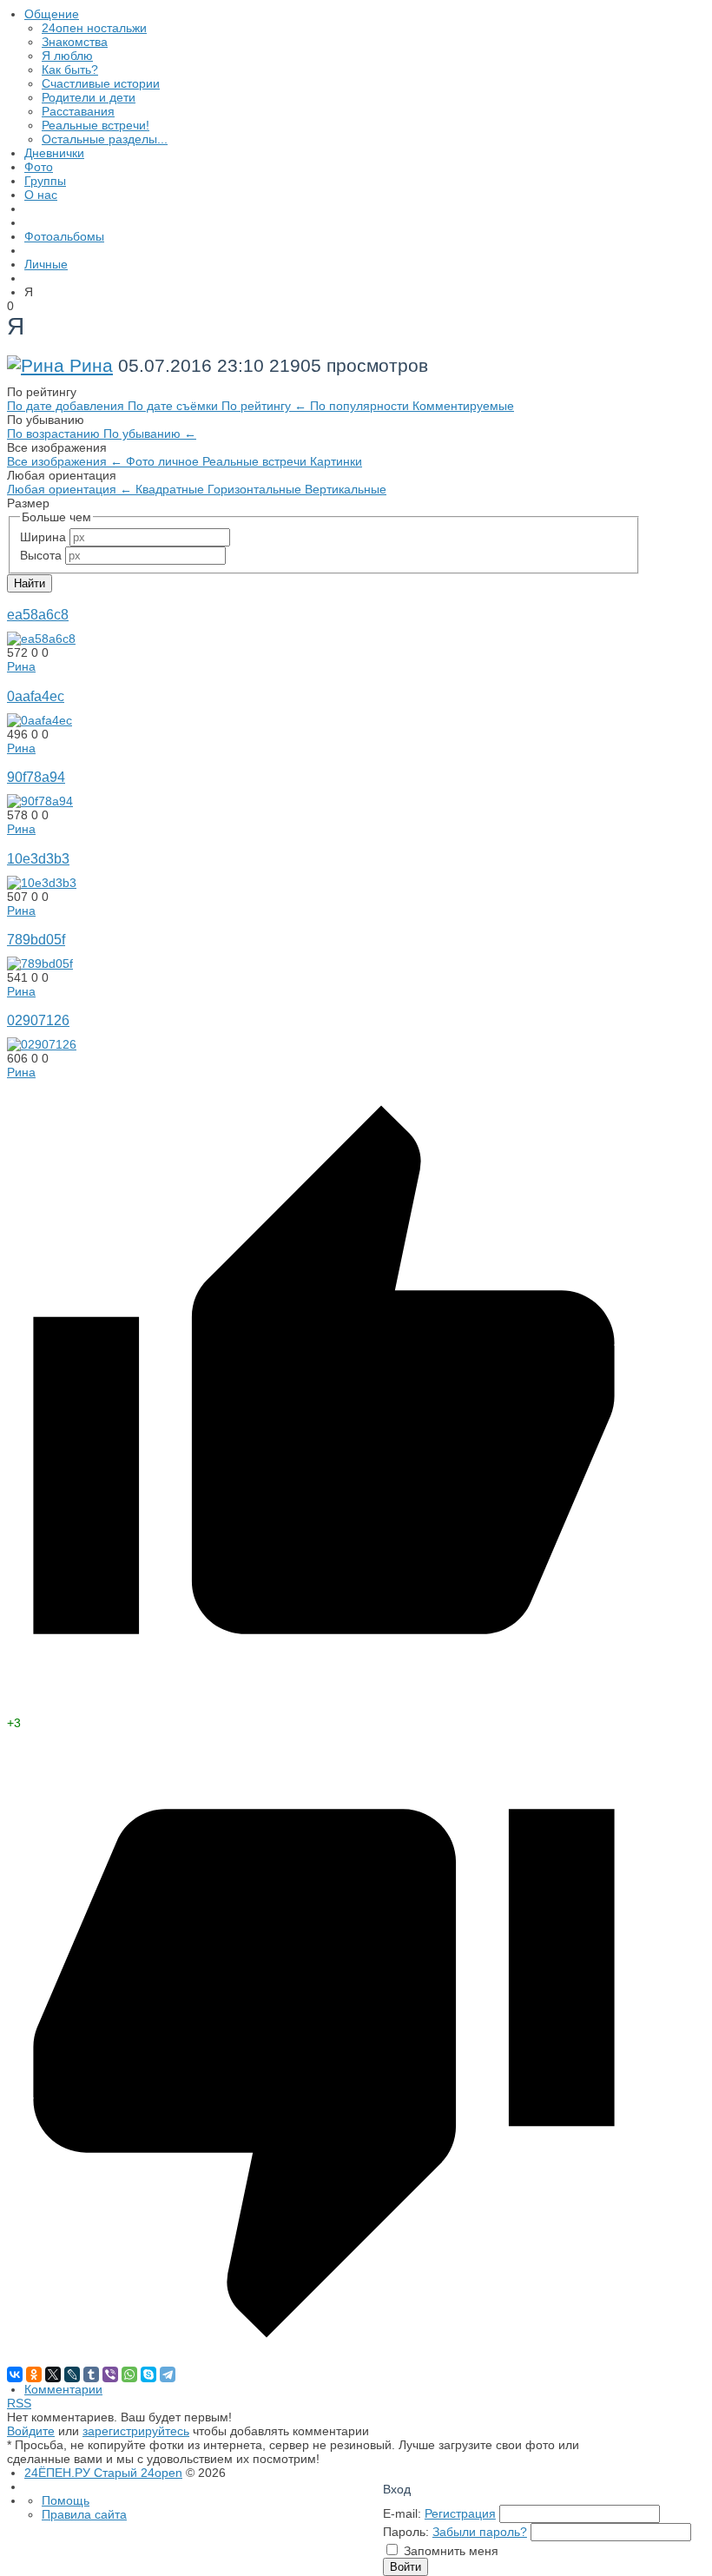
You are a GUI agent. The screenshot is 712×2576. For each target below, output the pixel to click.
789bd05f (36, 939)
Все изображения (65, 461)
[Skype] (148, 2374)
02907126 (38, 1020)
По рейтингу (264, 406)
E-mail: (402, 2513)
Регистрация (460, 2513)
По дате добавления (67, 406)
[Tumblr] (91, 2374)
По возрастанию (55, 434)
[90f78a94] (40, 801)
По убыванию (150, 434)
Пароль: (406, 2532)
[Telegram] (168, 2374)
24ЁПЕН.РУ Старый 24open (103, 2473)
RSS (19, 2403)
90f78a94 (36, 777)
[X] (53, 2374)
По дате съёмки (175, 406)
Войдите (31, 2431)
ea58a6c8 (38, 614)
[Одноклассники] (34, 2374)
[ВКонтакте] (15, 2374)
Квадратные (171, 489)
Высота (41, 555)
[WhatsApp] (129, 2374)
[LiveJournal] (72, 2374)
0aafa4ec (36, 696)
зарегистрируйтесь (136, 2431)
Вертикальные (346, 489)
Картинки (336, 461)
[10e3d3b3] (42, 883)
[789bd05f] (40, 964)
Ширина (43, 537)
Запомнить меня (451, 2551)
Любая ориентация (69, 489)
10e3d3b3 (38, 858)
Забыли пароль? (480, 2532)
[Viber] (110, 2374)
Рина (91, 365)
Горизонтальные (256, 489)
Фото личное (164, 461)
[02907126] (42, 1044)
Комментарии (63, 2389)
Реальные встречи (256, 461)
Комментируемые (463, 406)
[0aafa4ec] (40, 720)
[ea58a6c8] (41, 639)
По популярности (361, 406)
